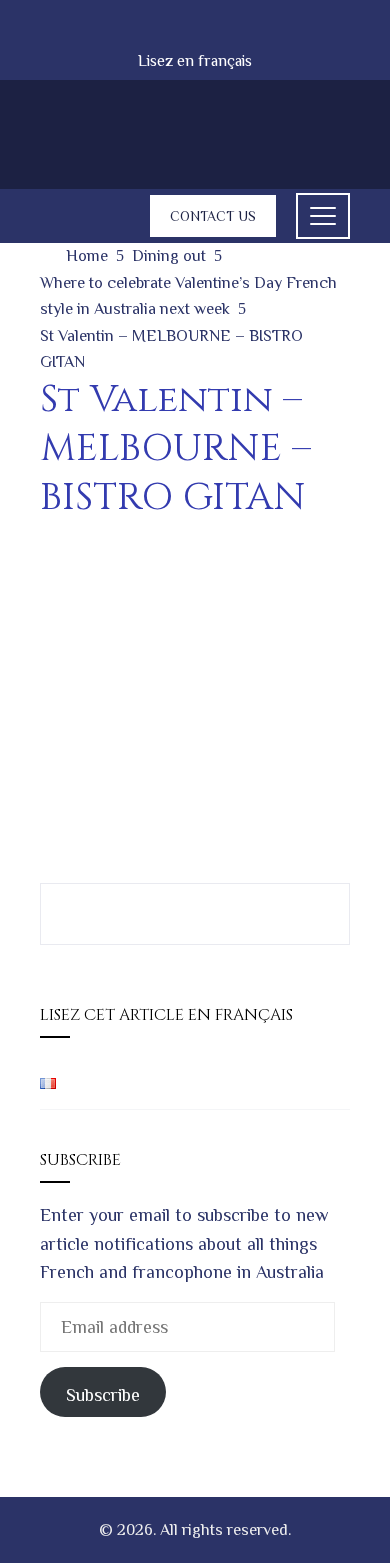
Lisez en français (195, 60)
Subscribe (103, 1395)
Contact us (213, 216)
